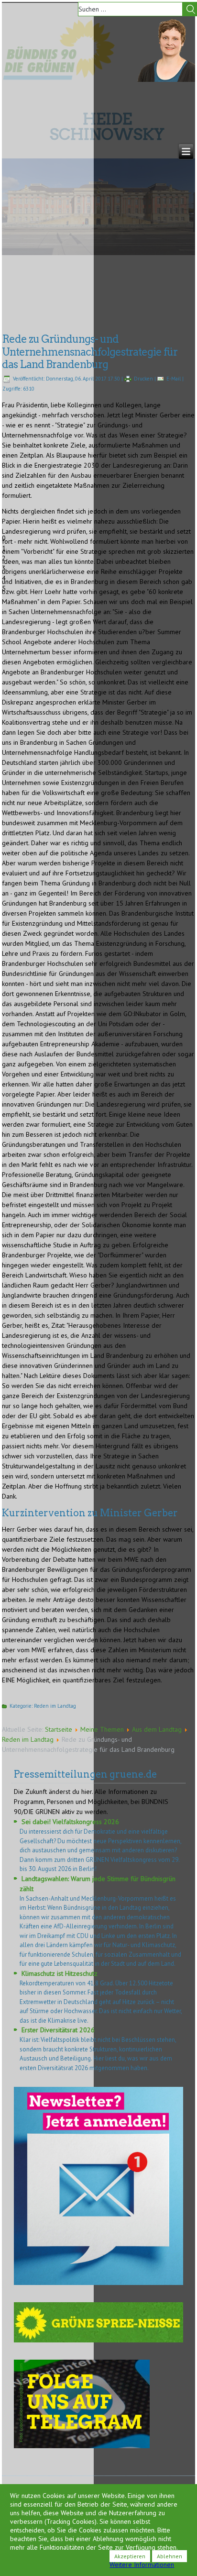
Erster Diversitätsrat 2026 (58, 2030)
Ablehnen (170, 2556)
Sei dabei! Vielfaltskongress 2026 (70, 1822)
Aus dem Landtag (157, 1729)
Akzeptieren (130, 2556)
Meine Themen (102, 1729)
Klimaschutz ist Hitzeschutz (60, 1973)
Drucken (143, 379)
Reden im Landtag (55, 1706)
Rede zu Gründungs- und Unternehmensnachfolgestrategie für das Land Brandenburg (90, 352)
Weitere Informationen (142, 2565)
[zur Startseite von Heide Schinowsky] (166, 79)
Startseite (59, 1729)
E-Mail (174, 379)
